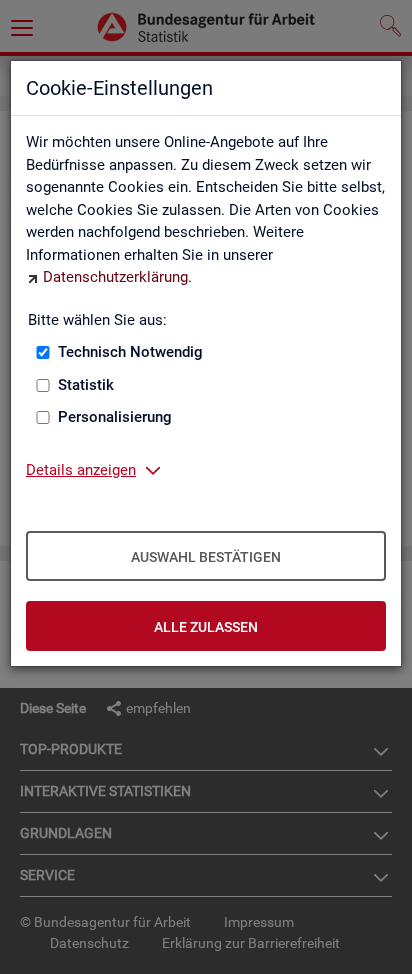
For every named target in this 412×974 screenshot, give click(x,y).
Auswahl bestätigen (206, 557)
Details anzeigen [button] (81, 470)
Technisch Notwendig (130, 352)
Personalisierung (115, 417)
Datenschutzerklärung (115, 277)
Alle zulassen (206, 627)
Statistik (86, 385)
